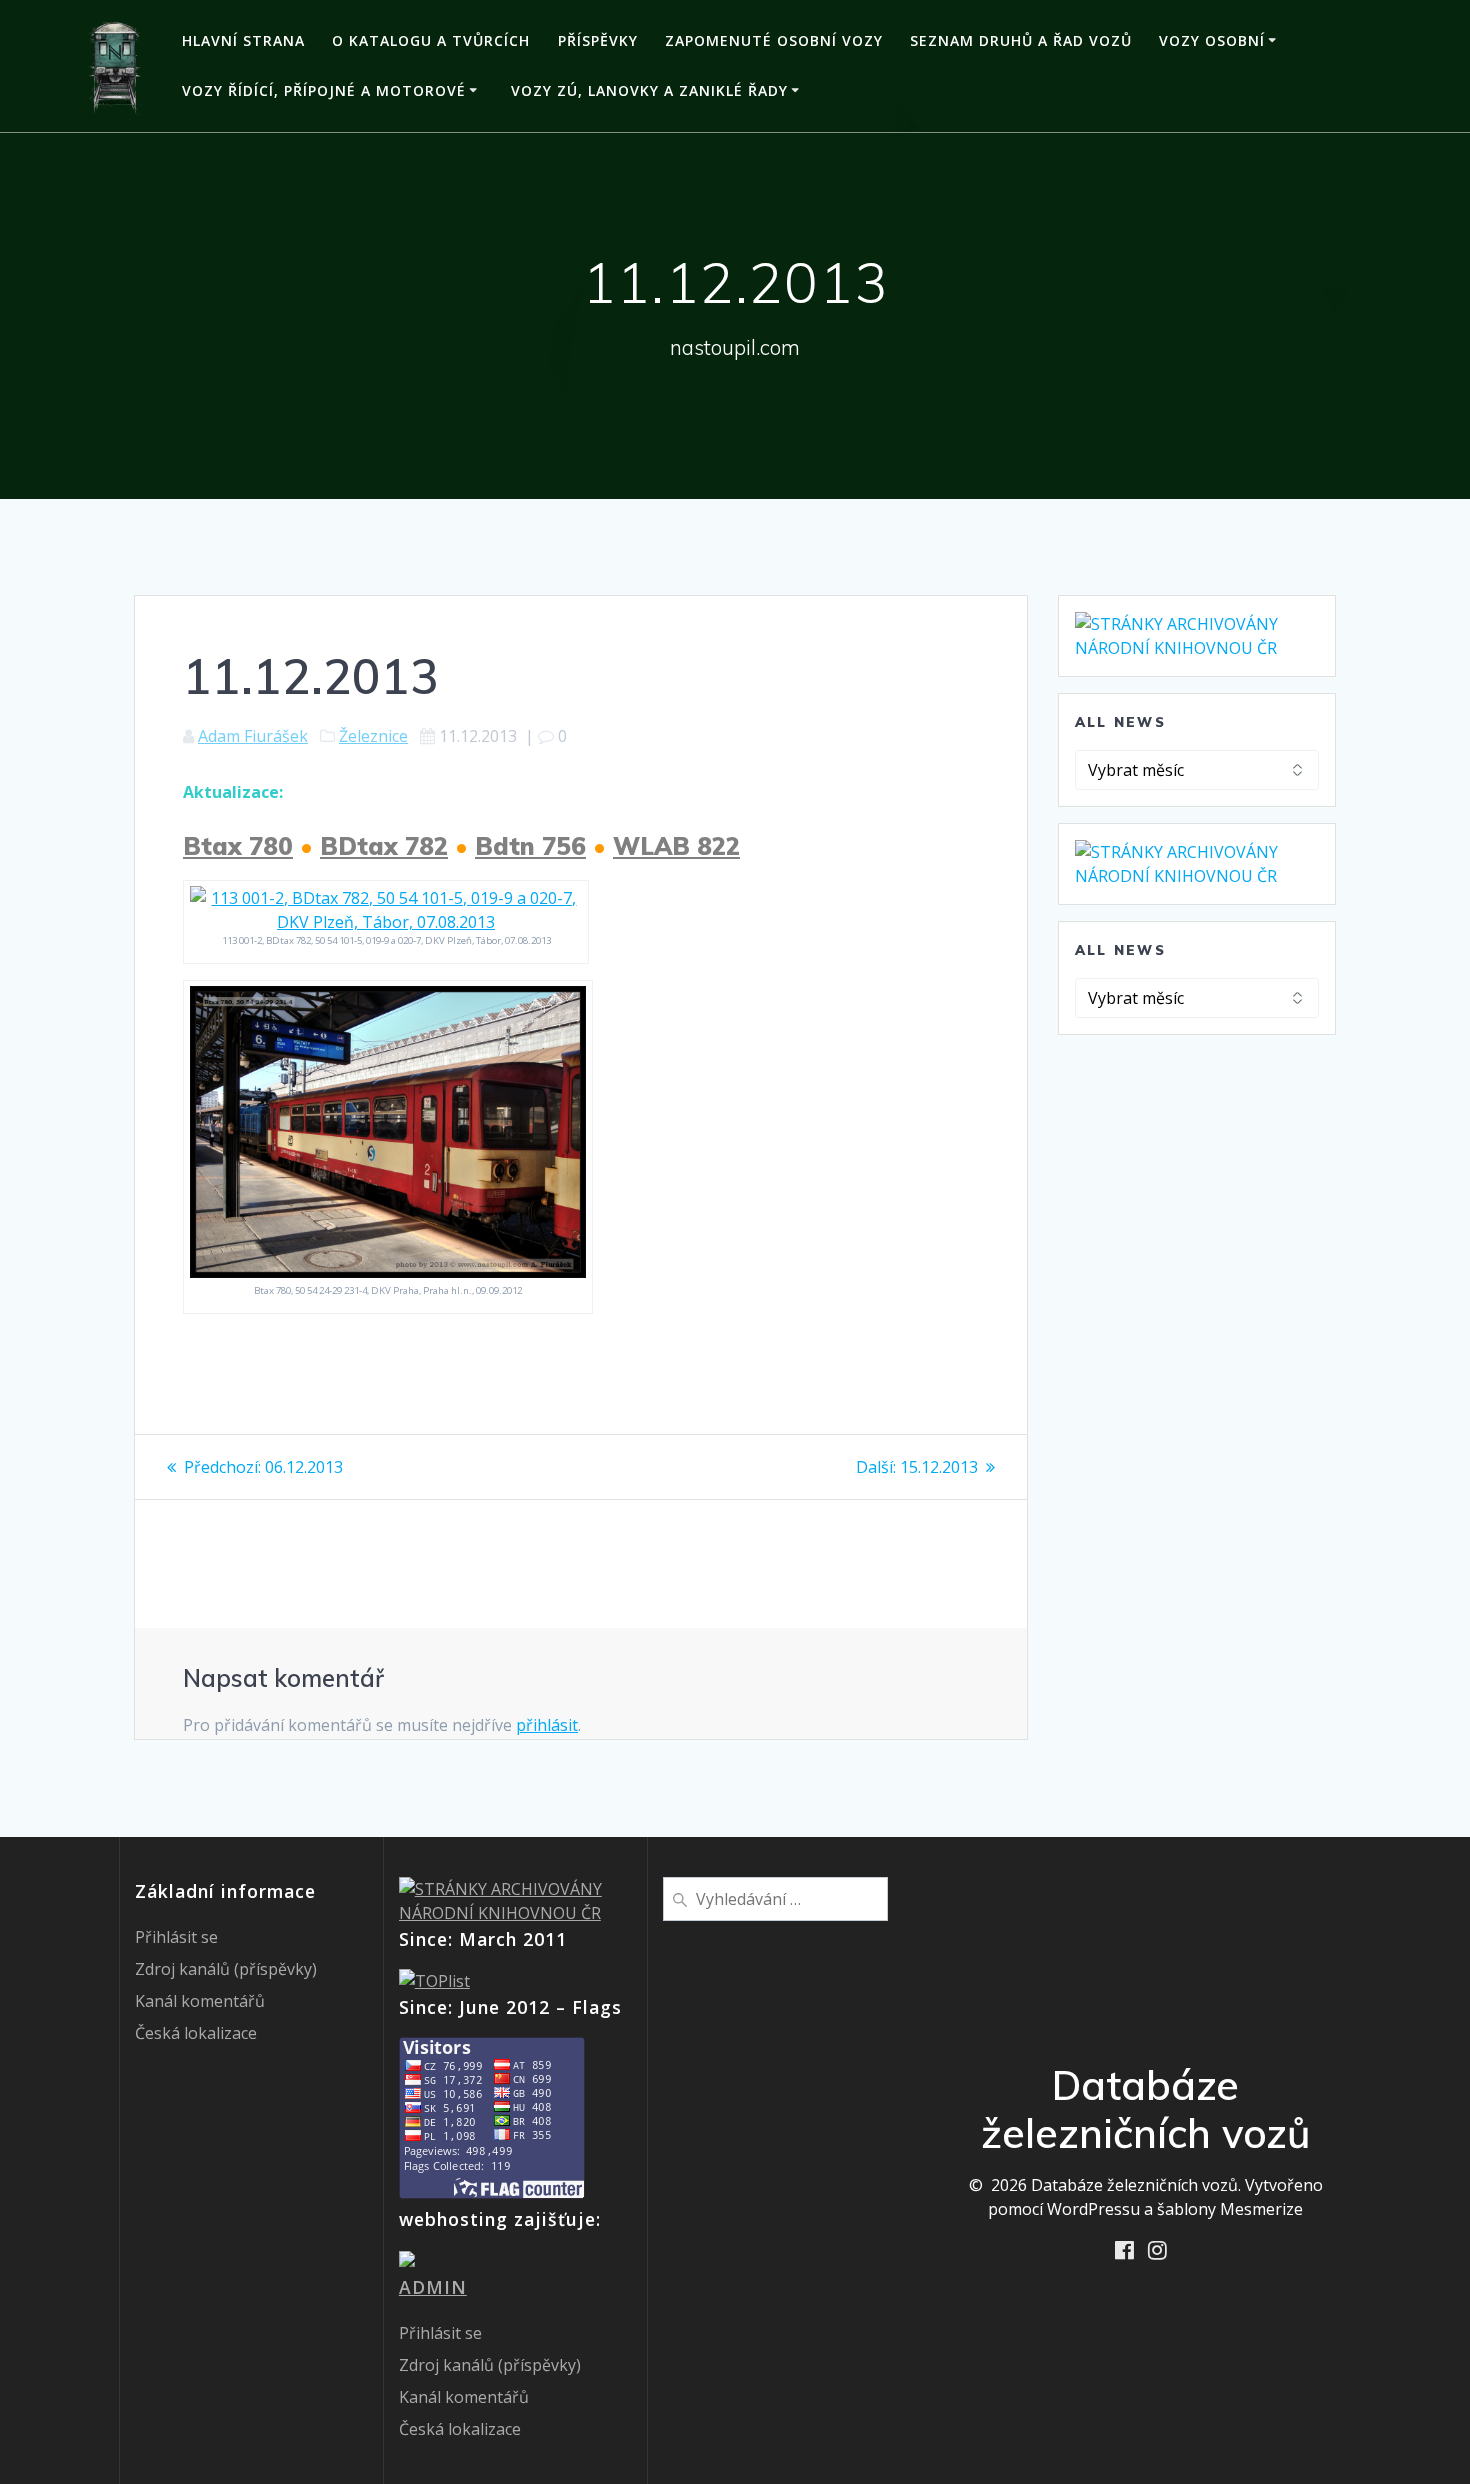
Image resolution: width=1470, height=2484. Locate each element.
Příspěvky (598, 40)
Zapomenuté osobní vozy (774, 40)
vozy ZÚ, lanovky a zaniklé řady (649, 90)
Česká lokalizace (196, 2033)
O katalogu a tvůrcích (431, 40)
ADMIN (433, 2287)
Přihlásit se (176, 1937)
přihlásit (547, 1725)
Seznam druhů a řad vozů (1021, 40)
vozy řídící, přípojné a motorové (324, 90)
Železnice (373, 736)
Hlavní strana (243, 40)
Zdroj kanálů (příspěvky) (226, 1969)
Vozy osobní (1212, 40)
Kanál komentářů (200, 2001)
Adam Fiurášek (253, 736)
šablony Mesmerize (1230, 2209)
